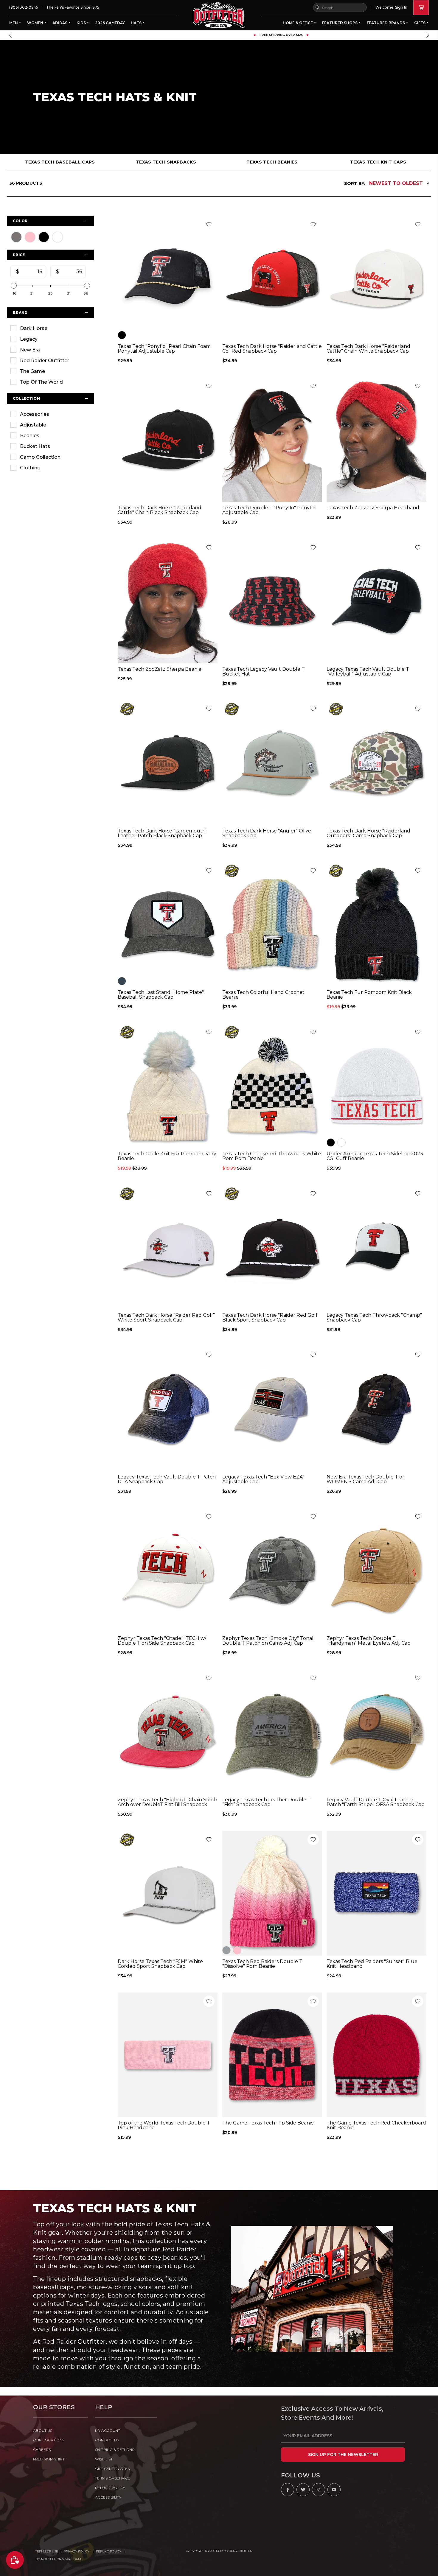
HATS (137, 23)
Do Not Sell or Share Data (58, 2559)
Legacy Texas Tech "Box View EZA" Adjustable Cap (263, 1479)
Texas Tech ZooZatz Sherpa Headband (373, 508)
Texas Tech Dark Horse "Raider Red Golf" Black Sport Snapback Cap (271, 1318)
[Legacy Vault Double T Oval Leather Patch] (376, 1732)
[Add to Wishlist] (209, 224)
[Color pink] (237, 1950)
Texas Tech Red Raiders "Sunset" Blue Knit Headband (372, 1964)
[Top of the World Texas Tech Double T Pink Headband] (168, 2055)
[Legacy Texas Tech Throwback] (376, 1247)
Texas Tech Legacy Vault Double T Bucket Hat (264, 672)
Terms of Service (113, 2478)
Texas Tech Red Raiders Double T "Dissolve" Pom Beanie (262, 1964)
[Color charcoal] (122, 981)
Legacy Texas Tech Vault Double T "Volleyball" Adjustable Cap (368, 672)
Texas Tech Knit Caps (378, 162)
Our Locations (49, 2440)
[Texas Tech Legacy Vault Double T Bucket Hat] (272, 601)
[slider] (14, 286)
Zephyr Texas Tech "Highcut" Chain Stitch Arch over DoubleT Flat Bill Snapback (167, 1802)
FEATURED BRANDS (386, 23)
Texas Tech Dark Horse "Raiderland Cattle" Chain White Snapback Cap (368, 349)
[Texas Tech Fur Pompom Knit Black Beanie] (376, 924)
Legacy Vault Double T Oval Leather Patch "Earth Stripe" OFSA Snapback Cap (376, 1802)
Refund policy (110, 2488)
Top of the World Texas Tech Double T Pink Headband (164, 2125)
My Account (108, 2431)
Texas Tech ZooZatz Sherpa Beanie (160, 669)
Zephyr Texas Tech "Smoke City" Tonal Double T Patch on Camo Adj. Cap (268, 1641)
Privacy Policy (77, 2551)
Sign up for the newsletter (343, 2454)
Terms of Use (47, 2551)
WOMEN (36, 23)
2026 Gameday (110, 23)
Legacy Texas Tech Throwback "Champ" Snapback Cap (374, 1318)
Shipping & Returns (115, 2450)
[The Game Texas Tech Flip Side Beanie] (272, 2055)
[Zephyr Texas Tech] (168, 1570)
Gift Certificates (112, 2469)
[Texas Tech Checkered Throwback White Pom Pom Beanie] (272, 1086)
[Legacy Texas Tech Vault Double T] (376, 601)
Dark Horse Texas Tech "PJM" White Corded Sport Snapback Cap (160, 1964)
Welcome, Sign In (391, 7)
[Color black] (122, 335)
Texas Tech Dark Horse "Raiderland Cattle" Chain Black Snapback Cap (160, 510)
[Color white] (341, 1143)
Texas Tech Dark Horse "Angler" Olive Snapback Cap (267, 833)
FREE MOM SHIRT (49, 2459)
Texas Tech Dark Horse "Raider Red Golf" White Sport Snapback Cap (166, 1318)
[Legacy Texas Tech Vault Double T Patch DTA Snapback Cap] (168, 1408)
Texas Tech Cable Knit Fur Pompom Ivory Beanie (167, 1156)
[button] (10, 35)
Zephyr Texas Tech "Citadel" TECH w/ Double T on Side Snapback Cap (162, 1641)
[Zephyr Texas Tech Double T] (376, 1570)
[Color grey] (226, 1950)
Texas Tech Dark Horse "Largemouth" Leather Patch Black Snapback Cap (163, 833)
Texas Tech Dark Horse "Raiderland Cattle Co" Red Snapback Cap (272, 349)
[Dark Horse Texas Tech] (168, 1893)
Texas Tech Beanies (272, 162)
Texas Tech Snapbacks (166, 162)
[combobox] (340, 7)
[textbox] (31, 272)
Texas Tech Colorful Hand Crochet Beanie (263, 995)
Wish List (104, 2459)
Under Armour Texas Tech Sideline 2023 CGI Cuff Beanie (375, 1156)
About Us (43, 2431)
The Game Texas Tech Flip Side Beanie (268, 2123)
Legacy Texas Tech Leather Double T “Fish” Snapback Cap (267, 1802)
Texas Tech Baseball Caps (60, 162)
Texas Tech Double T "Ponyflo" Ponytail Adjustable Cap (270, 510)
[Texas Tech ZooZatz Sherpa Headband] (376, 440)
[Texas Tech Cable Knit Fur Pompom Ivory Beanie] (168, 1086)
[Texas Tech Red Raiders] (376, 1893)
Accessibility (108, 2497)
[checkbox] (50, 328)
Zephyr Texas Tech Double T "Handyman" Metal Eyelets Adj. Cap (369, 1641)
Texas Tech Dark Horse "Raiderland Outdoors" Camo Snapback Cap (368, 833)
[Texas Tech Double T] (272, 440)
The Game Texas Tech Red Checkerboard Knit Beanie (376, 2125)
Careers (42, 2450)
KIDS (82, 23)
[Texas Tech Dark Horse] (272, 278)
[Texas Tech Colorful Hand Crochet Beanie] (272, 924)
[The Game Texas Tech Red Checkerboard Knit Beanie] (376, 2055)
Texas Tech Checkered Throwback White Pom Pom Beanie (272, 1156)
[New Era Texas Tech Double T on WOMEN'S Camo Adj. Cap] (376, 1408)
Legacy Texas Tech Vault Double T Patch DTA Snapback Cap (167, 1479)
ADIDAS (60, 23)
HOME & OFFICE (298, 23)
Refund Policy (109, 2551)
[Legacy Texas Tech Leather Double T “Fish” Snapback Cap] (272, 1732)
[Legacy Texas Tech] (272, 1408)
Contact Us (107, 2440)
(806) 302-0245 (24, 7)
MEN (14, 23)
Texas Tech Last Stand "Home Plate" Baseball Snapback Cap (161, 995)
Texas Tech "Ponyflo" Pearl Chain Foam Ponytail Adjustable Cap (164, 349)
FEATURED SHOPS (340, 23)
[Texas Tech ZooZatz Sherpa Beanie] (168, 601)
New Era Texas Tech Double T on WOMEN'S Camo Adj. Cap (366, 1479)
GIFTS (420, 23)
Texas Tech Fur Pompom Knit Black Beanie (369, 995)
